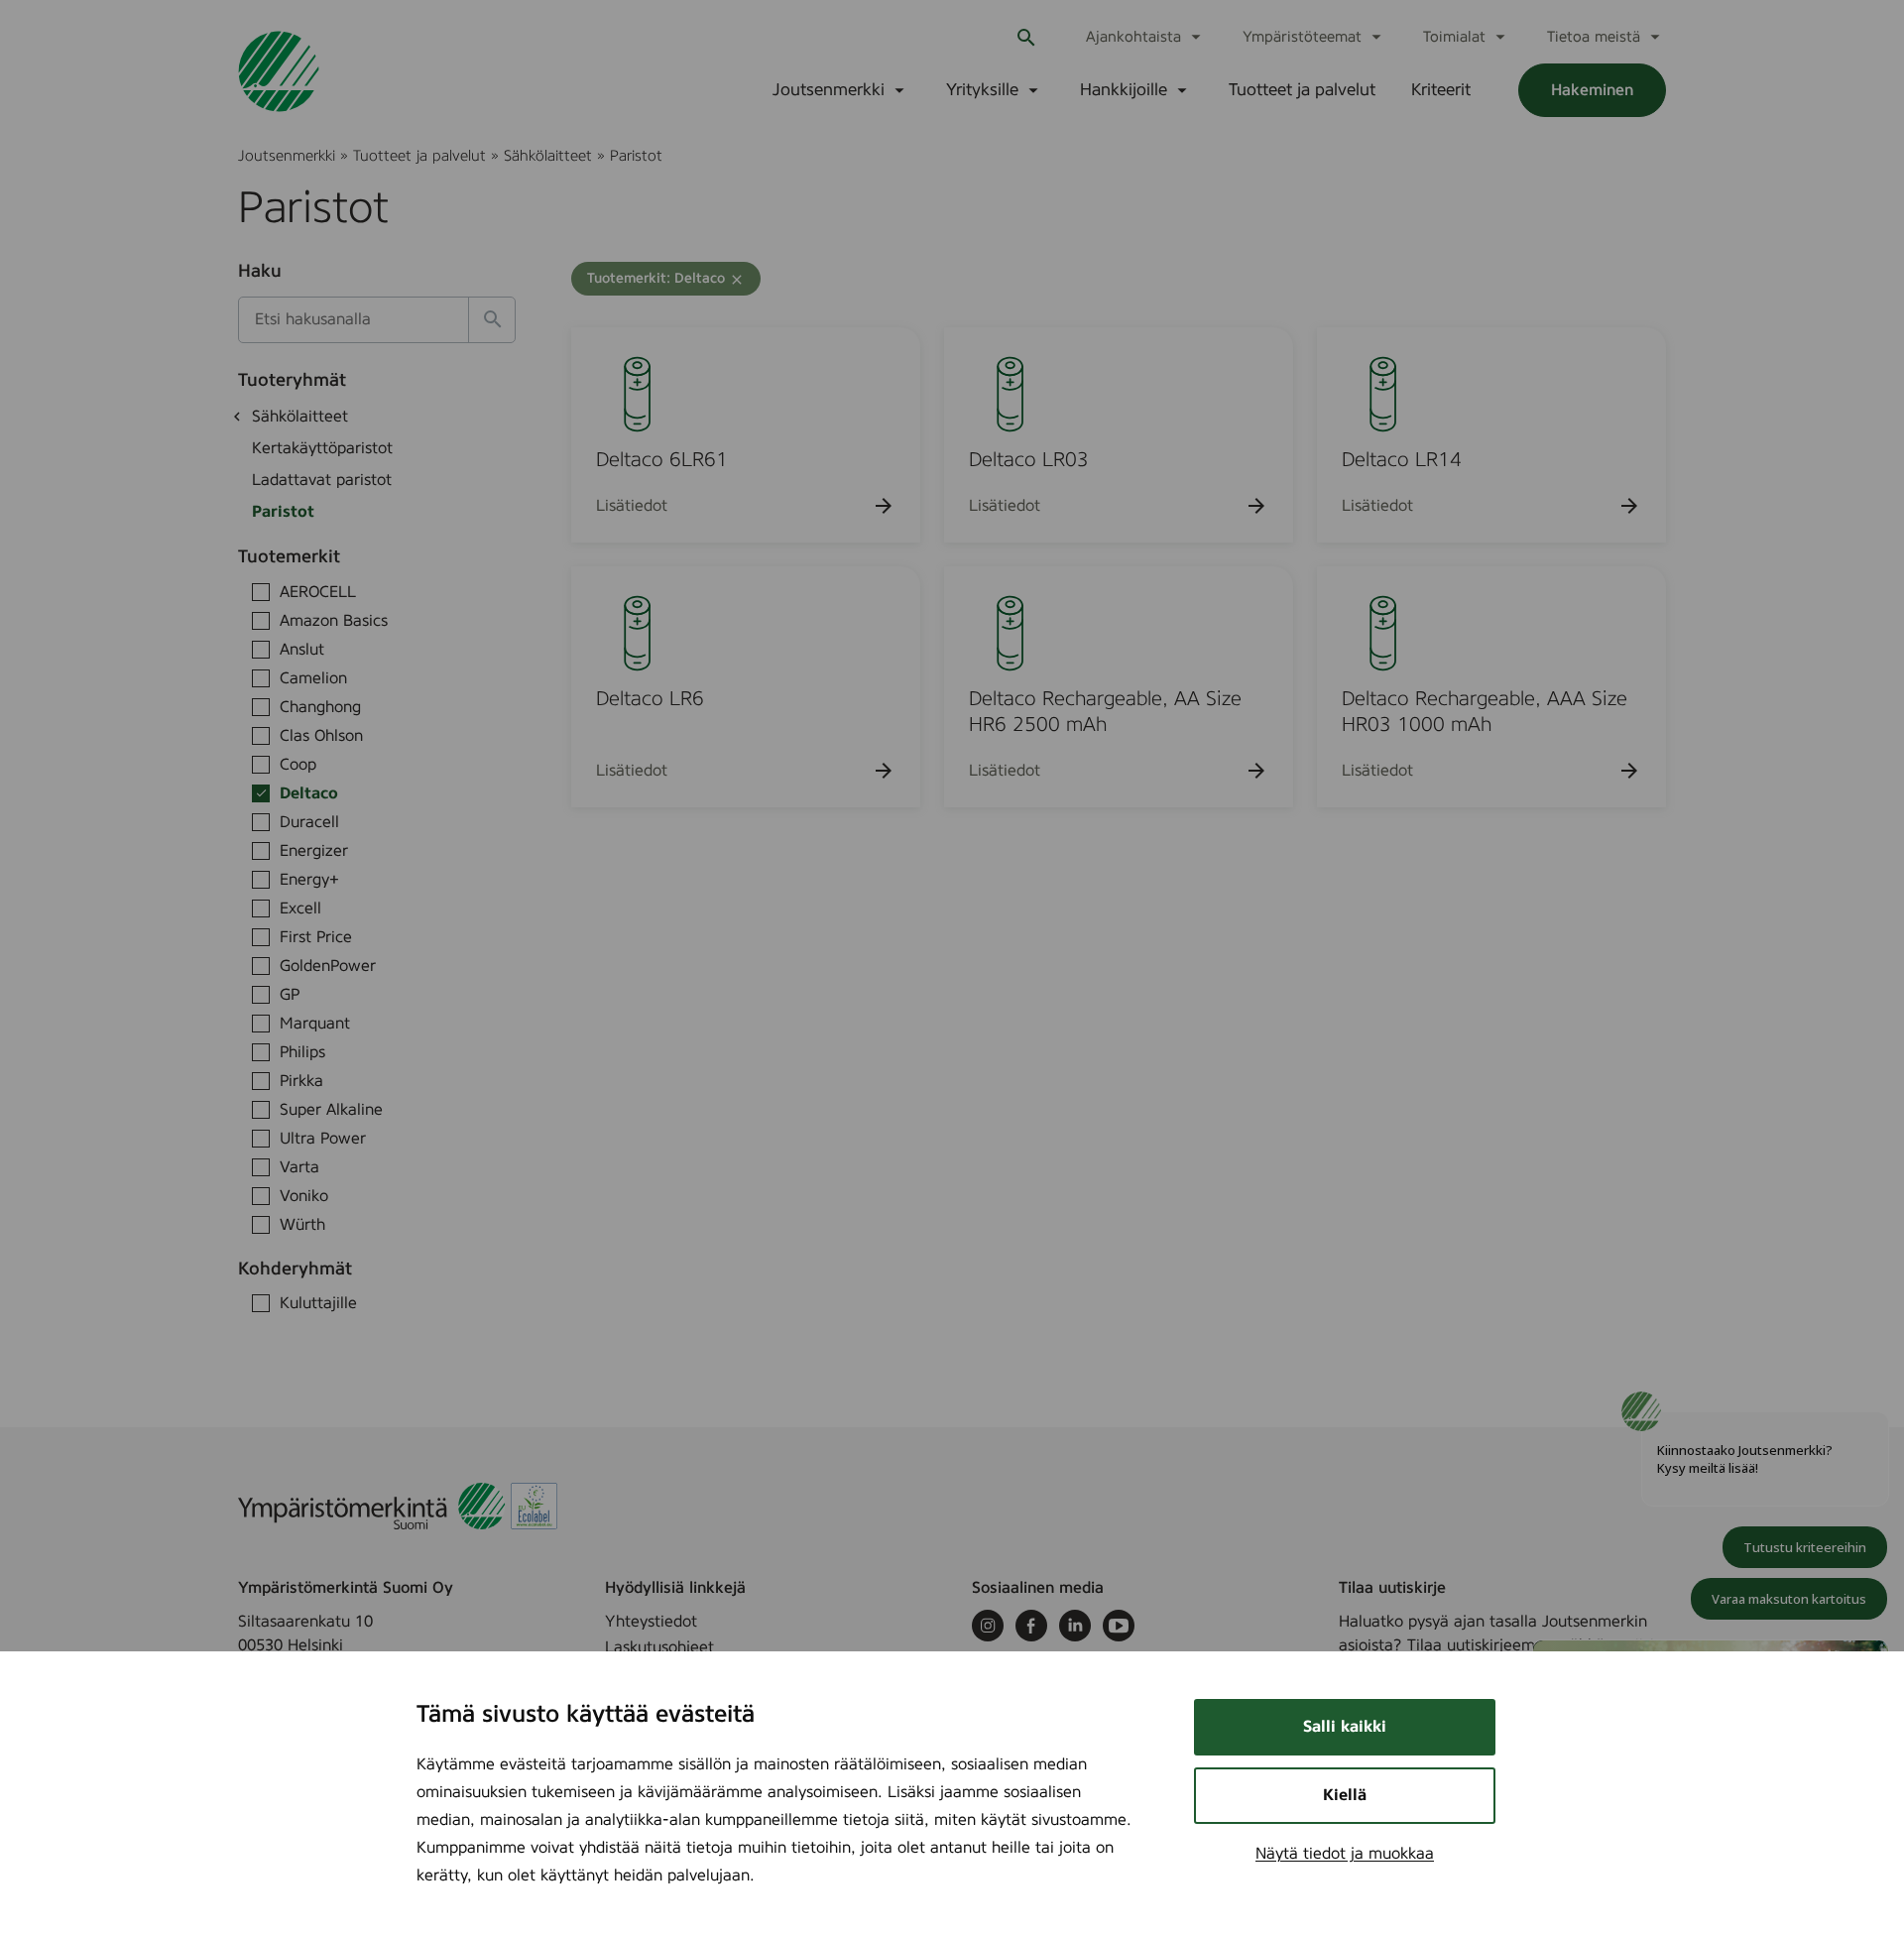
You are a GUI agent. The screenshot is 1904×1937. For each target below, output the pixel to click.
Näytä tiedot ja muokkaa (1345, 1854)
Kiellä (1345, 1795)
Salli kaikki (1345, 1727)
